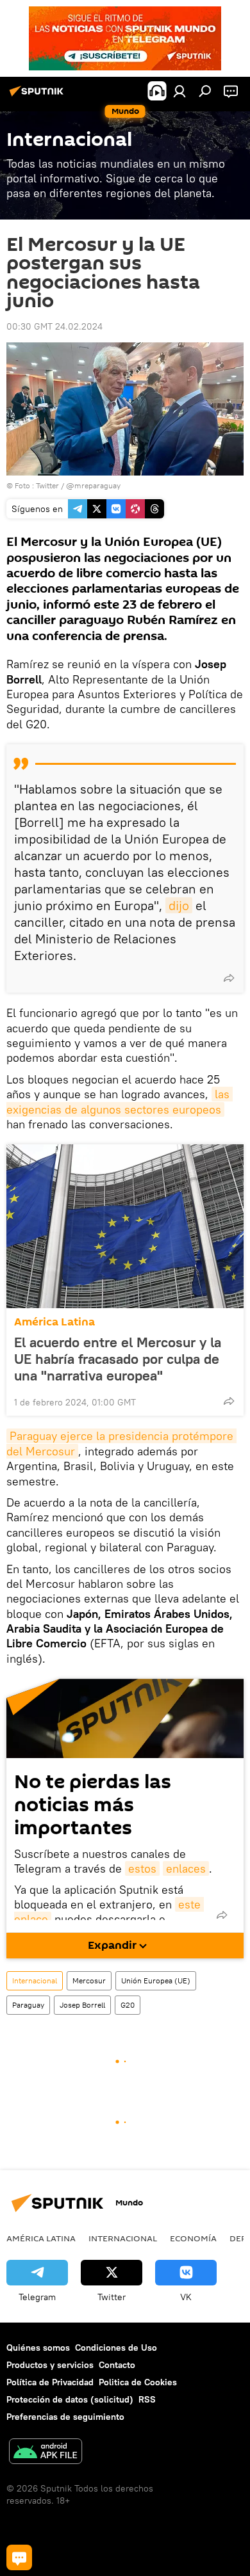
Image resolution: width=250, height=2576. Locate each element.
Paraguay (28, 2005)
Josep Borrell (82, 2005)
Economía (193, 2238)
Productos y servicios (50, 2365)
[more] (229, 978)
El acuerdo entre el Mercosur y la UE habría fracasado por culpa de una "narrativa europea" (118, 1359)
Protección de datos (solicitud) (70, 2399)
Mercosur (89, 1980)
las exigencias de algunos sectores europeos (120, 1101)
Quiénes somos (38, 2348)
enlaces (186, 1868)
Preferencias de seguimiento (65, 2417)
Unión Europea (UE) (156, 1980)
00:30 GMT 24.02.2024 (54, 326)
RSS (147, 2399)
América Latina (54, 1322)
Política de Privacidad (50, 2382)
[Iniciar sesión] (179, 91)
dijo (179, 905)
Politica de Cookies (138, 2382)
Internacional (35, 1980)
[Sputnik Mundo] (38, 96)
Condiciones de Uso (116, 2348)
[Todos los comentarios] (19, 2557)
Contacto (117, 2365)
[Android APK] (46, 2453)
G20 (128, 2005)
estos (142, 1868)
